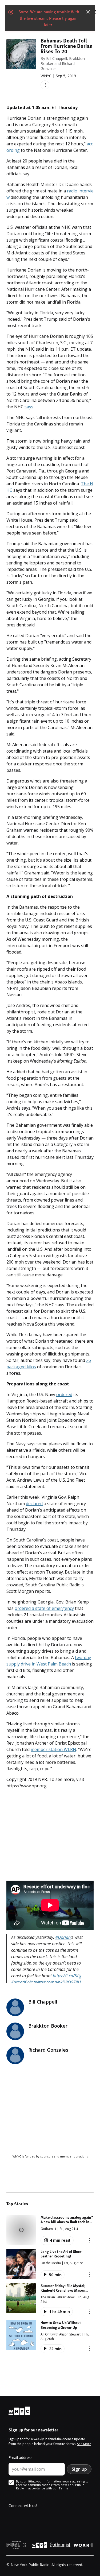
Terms (64, 2488)
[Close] (88, 12)
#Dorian (63, 1937)
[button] (50, 2230)
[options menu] (45, 85)
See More (84, 2444)
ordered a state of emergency (44, 1608)
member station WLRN (53, 1749)
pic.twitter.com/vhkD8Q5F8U (54, 1982)
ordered (64, 1394)
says (29, 407)
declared (34, 1504)
